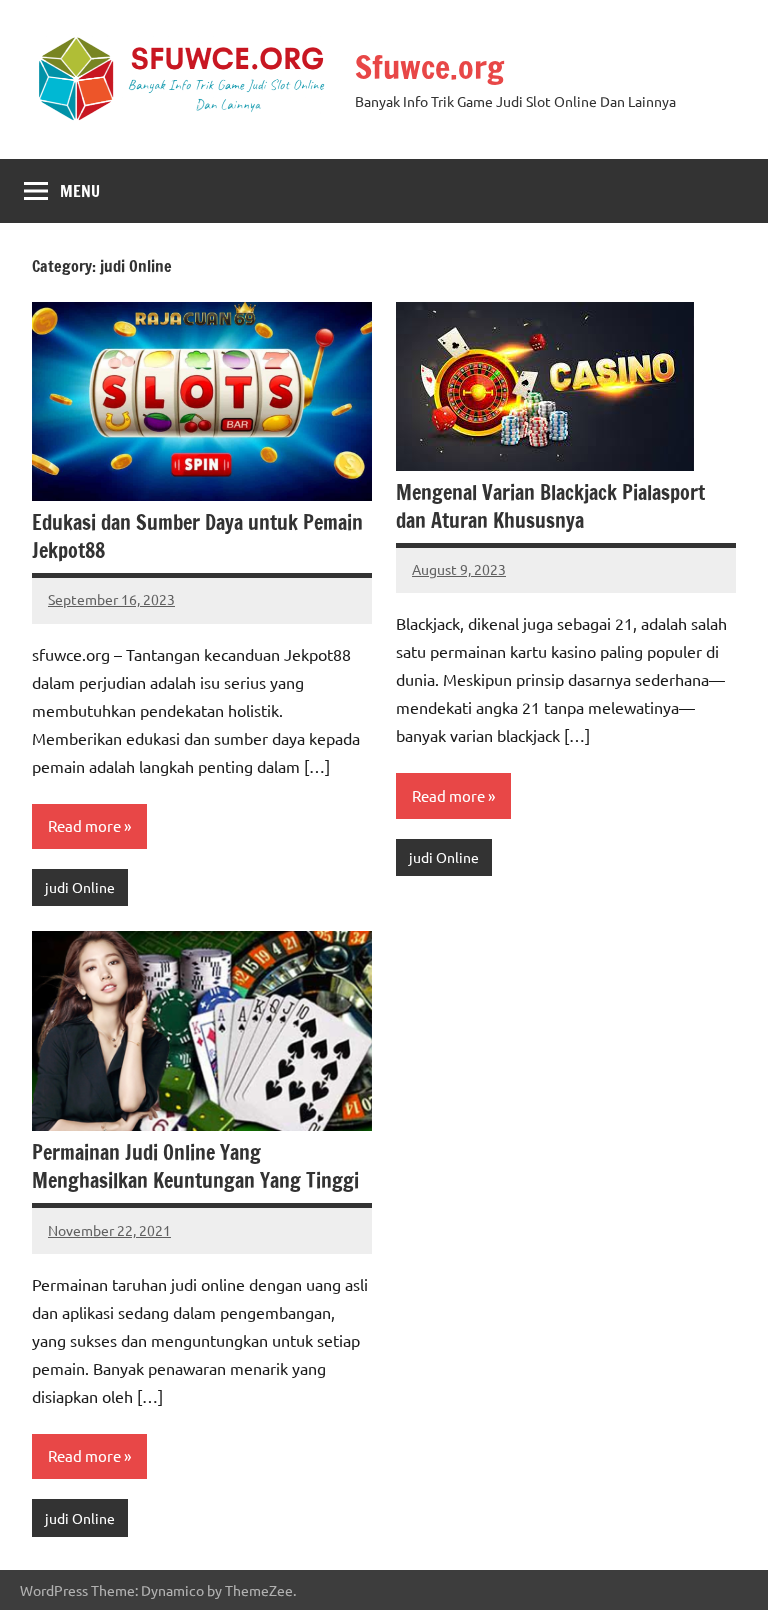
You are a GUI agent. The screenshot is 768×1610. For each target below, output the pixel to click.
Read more (84, 825)
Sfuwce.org (429, 67)
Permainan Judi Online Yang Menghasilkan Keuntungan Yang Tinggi (195, 1166)
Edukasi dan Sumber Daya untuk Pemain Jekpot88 (197, 536)
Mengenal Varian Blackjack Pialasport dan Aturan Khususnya (550, 506)
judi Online (80, 887)
